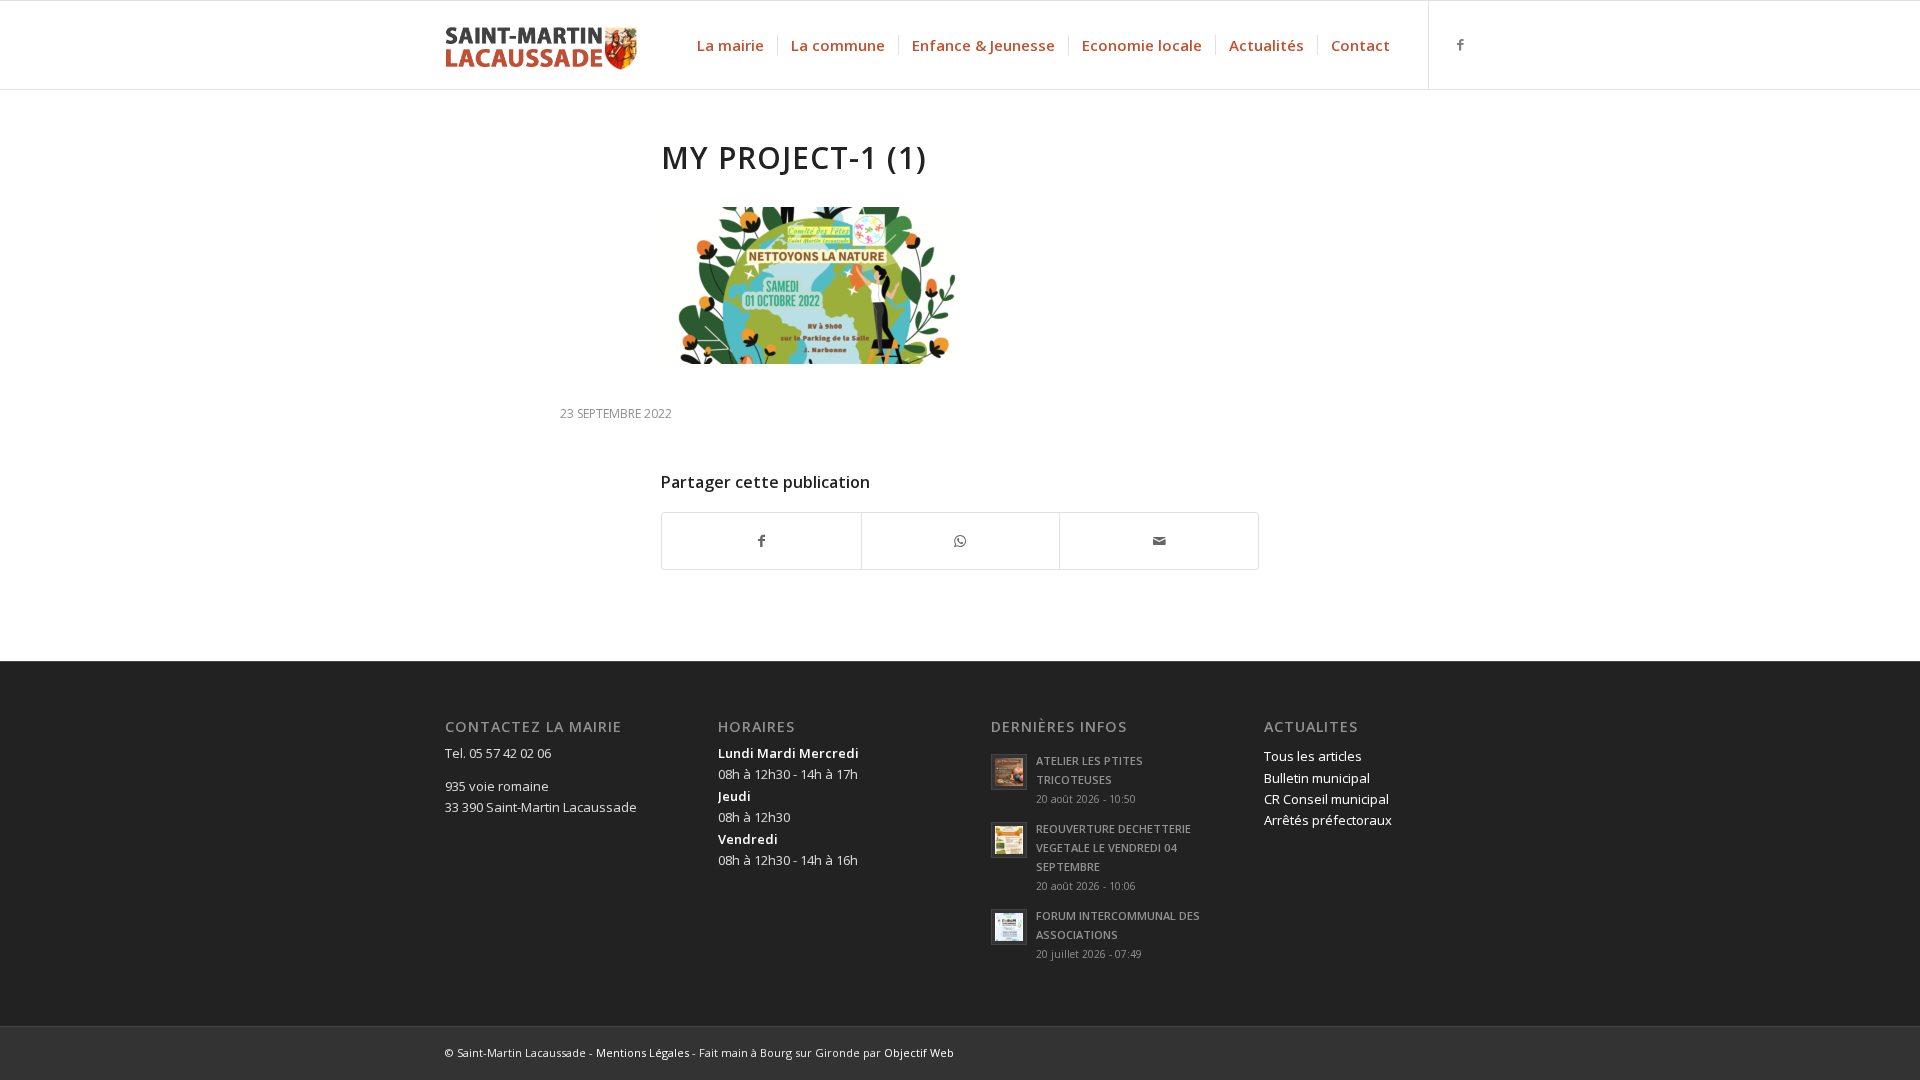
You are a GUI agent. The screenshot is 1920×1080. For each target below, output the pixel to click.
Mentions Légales (642, 1052)
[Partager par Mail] (1159, 541)
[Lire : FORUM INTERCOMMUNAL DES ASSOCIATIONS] (1009, 927)
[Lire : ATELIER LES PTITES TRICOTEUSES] (1009, 772)
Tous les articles (1313, 756)
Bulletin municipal (1317, 778)
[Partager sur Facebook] (761, 541)
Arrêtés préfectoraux (1328, 820)
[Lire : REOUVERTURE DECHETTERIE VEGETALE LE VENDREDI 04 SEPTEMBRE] (1009, 840)
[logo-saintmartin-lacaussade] (541, 45)
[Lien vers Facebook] (1460, 44)
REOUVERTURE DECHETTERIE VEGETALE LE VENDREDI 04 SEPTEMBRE (1113, 847)
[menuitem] (730, 45)
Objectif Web (919, 1052)
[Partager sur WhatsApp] (961, 541)
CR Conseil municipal (1326, 799)
